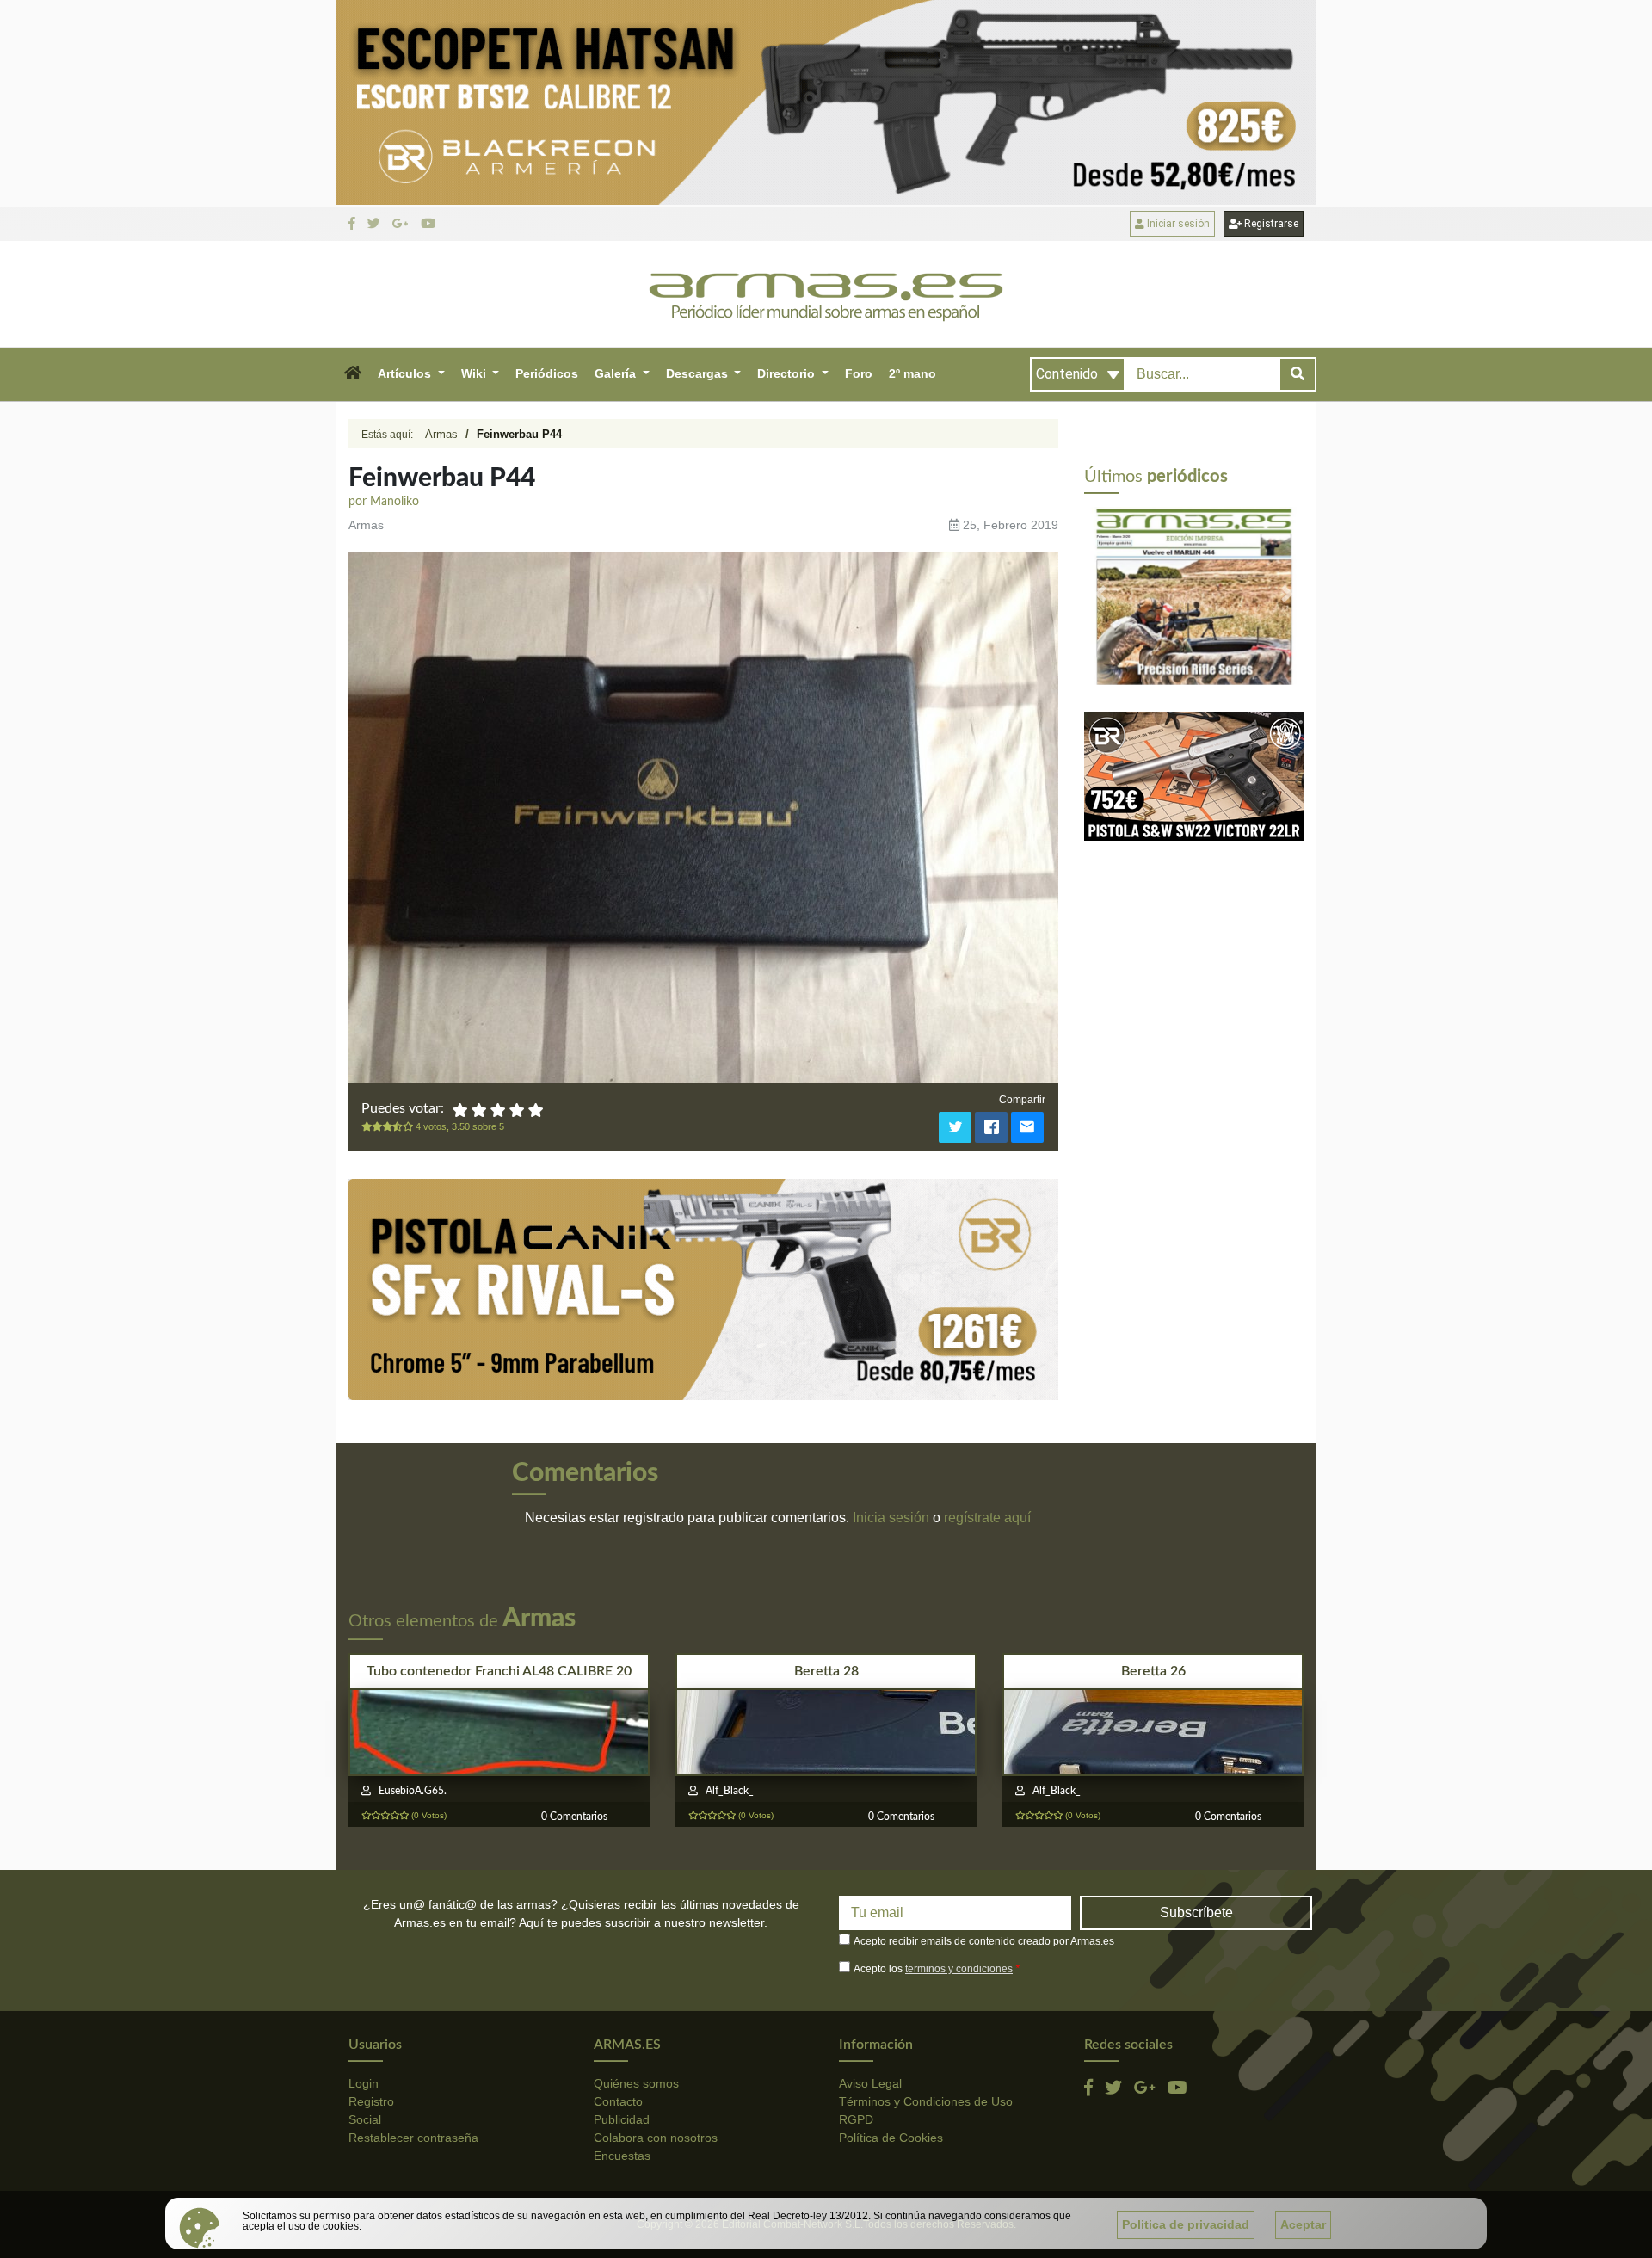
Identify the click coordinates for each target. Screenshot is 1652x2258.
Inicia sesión (891, 1518)
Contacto (618, 2101)
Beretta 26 (1153, 1671)
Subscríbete (1196, 1913)
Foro (859, 373)
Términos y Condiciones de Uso (926, 2101)
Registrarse (1270, 224)
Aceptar (1303, 2224)
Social (365, 2119)
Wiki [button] (475, 373)
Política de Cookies (891, 2138)
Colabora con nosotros (656, 2138)
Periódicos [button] (547, 373)
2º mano (912, 373)
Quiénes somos (636, 2083)
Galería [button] (617, 373)
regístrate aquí (987, 1518)
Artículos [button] (406, 373)
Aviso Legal (870, 2083)
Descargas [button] (699, 373)
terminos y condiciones (959, 1969)
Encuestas (622, 2156)
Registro (371, 2101)
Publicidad (622, 2119)
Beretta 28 (826, 1671)
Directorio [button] (788, 373)
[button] (352, 374)
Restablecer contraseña (413, 2138)
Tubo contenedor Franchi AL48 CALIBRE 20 (499, 1671)
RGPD (856, 2119)
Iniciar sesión (1177, 224)
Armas (441, 434)
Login (364, 2083)
